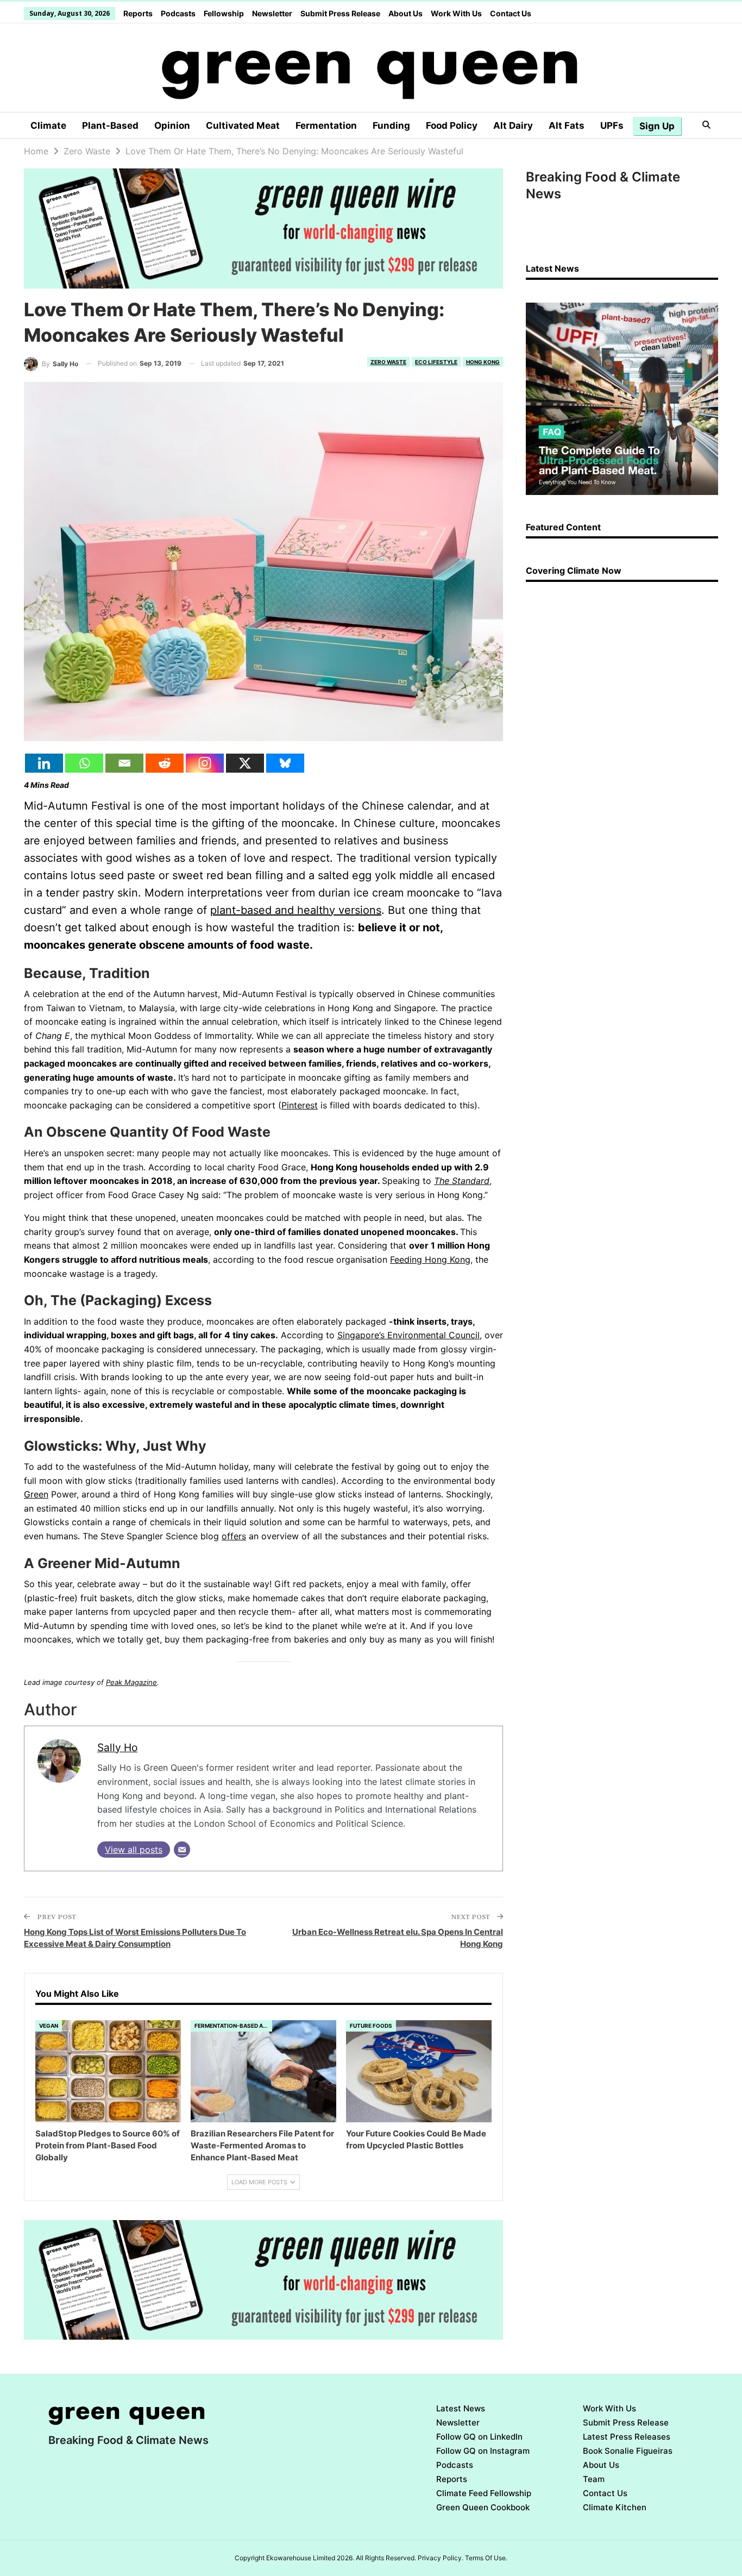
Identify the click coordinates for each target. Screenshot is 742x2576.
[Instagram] (205, 763)
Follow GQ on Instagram (483, 2451)
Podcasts (178, 13)
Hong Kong (483, 362)
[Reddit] (165, 763)
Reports (138, 13)
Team (594, 2479)
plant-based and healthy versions (296, 910)
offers (234, 1536)
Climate (48, 126)
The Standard (462, 1181)
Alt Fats (567, 126)
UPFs (612, 126)
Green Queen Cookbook (483, 2507)
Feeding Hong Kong (430, 1259)
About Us (405, 13)
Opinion (172, 126)
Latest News (461, 2408)
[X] (245, 763)
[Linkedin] (44, 763)
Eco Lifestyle (436, 362)
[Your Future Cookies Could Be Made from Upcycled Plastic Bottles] (419, 2071)
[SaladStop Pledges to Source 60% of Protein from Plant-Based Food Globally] (108, 2071)
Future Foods (371, 2026)
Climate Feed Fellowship (484, 2493)
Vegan (49, 2026)
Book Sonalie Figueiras (628, 2451)
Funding (391, 126)
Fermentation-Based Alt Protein (233, 2026)
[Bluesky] (285, 763)
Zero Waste (388, 362)
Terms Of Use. (486, 2558)
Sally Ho (117, 1747)
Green (36, 1494)
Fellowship (224, 13)
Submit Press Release (340, 13)
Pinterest (300, 1105)
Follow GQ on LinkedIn (479, 2437)
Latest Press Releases (627, 2437)
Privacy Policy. (441, 2558)
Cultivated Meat (243, 126)
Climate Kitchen (615, 2507)
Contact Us (511, 13)
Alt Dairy (513, 126)
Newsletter (272, 13)
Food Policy (452, 126)
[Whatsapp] (84, 763)
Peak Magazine (131, 1682)
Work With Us (456, 13)
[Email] (124, 763)
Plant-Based (110, 126)
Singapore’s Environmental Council (408, 1335)
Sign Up (657, 126)
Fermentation (326, 126)
